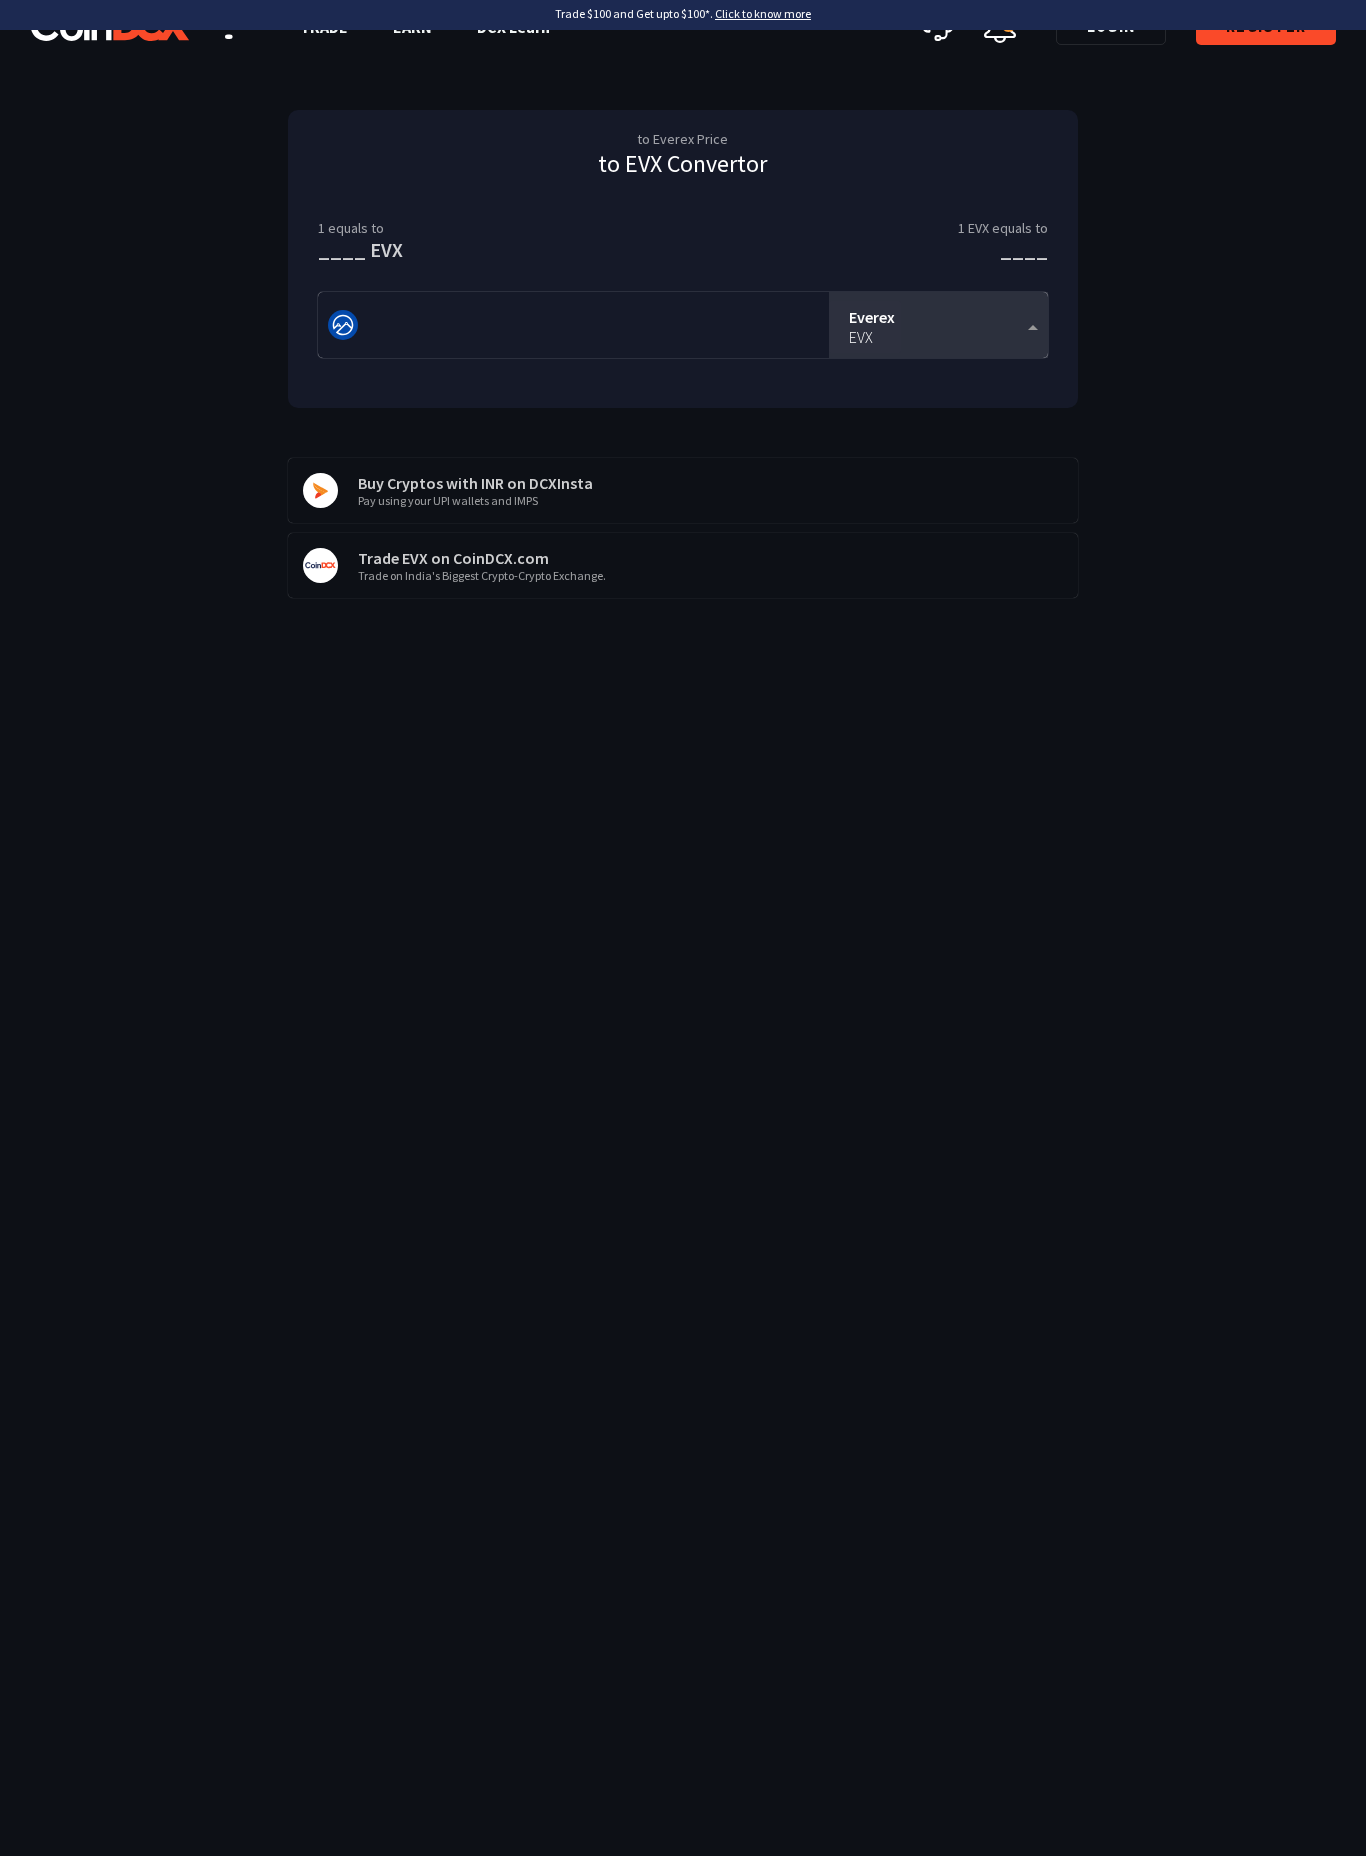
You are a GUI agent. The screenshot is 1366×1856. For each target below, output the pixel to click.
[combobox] (938, 325)
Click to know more (763, 13)
